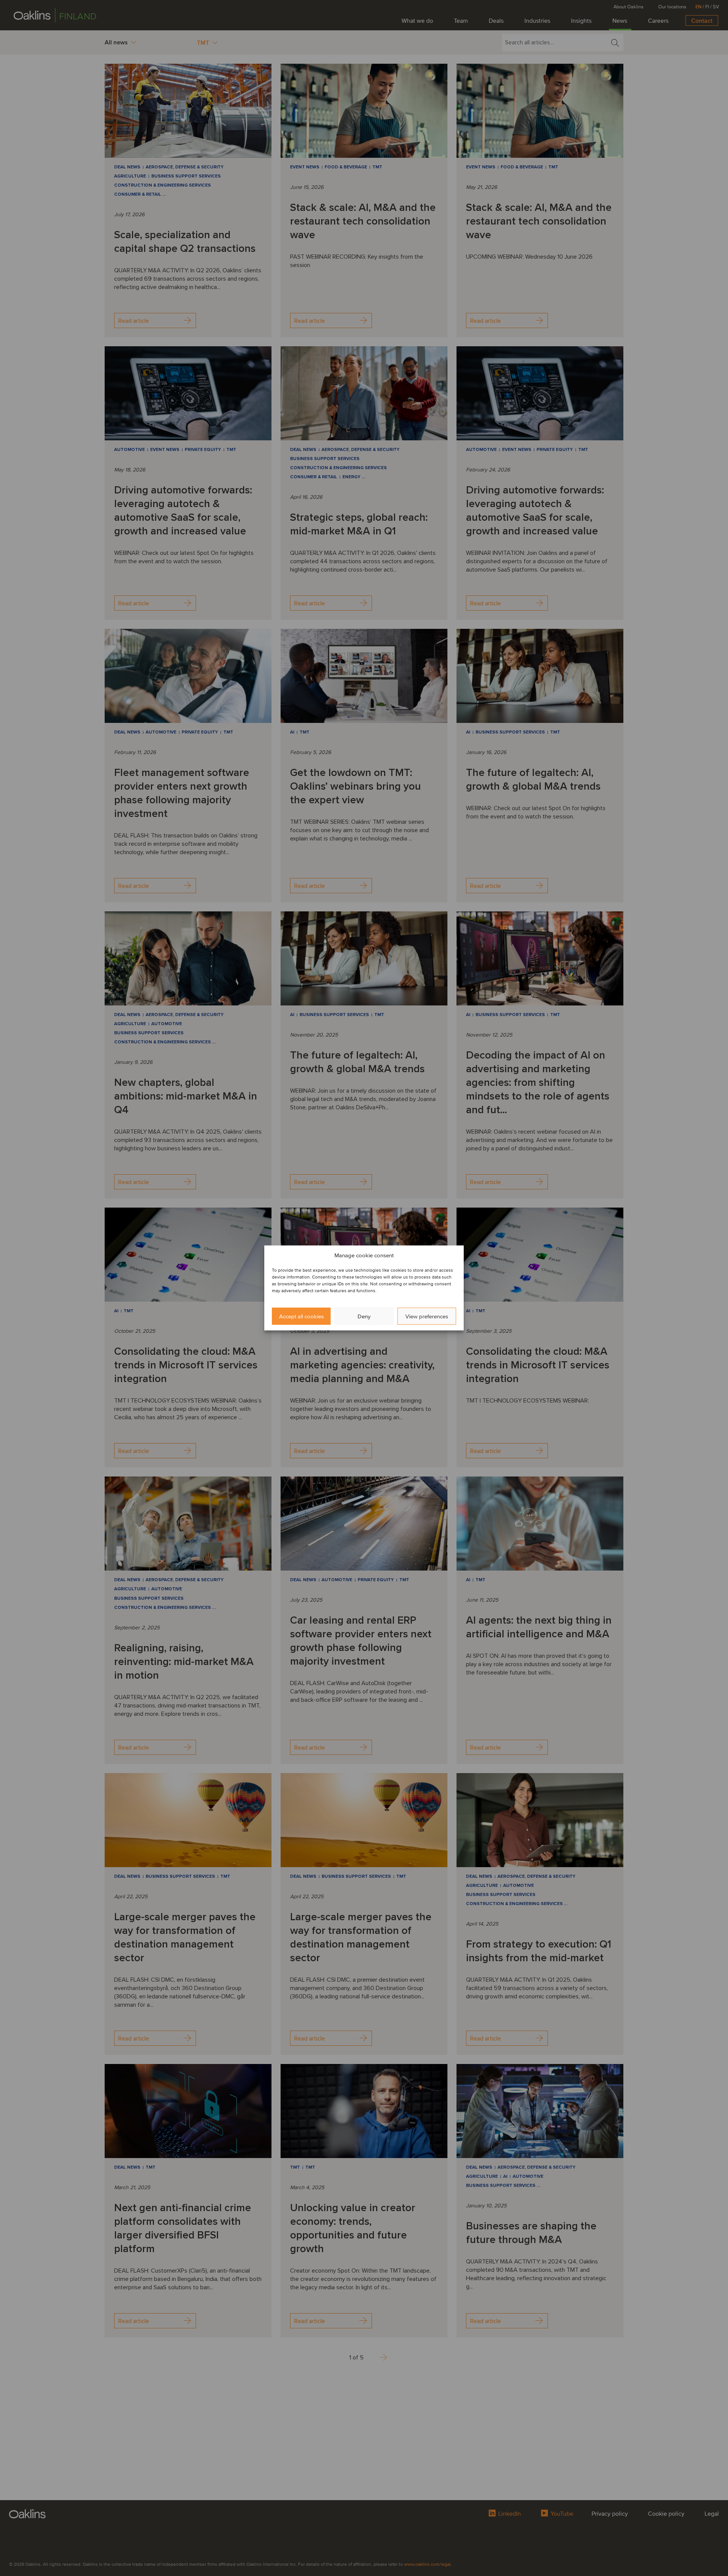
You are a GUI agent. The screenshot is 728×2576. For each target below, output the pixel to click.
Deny (364, 1316)
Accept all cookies (301, 1316)
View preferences (427, 1316)
